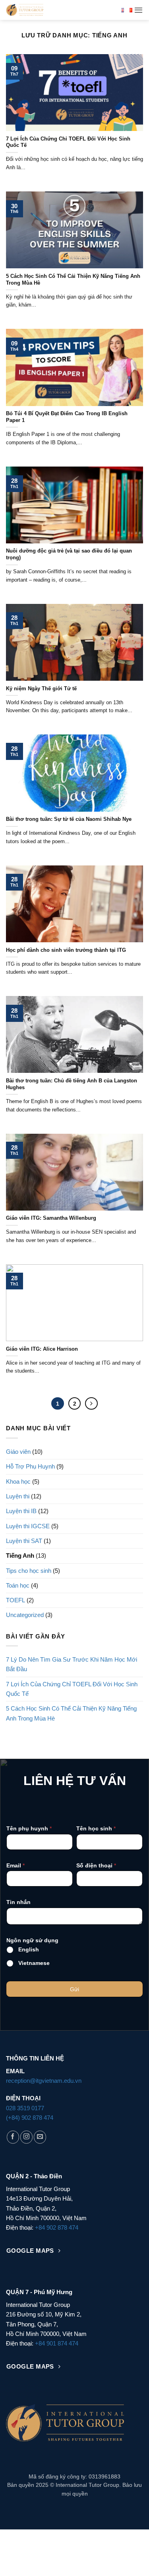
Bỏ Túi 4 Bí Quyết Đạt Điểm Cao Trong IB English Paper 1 (67, 417)
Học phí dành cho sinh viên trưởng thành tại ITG (66, 950)
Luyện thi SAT (24, 1541)
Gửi (74, 1989)
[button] (138, 10)
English (29, 1949)
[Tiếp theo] (91, 1404)
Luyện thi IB (21, 1511)
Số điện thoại (96, 1865)
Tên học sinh (96, 1828)
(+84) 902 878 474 (30, 2118)
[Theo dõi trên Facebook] (13, 2137)
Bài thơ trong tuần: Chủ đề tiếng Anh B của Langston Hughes (72, 1084)
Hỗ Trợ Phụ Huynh (30, 1466)
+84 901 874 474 (57, 2343)
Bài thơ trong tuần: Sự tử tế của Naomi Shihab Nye (69, 819)
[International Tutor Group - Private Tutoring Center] (61, 10)
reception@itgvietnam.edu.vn (44, 2081)
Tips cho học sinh (29, 1571)
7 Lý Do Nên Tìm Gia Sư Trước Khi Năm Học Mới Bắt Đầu (72, 1664)
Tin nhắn (18, 1902)
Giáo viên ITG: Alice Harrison (42, 1349)
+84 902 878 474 (57, 2227)
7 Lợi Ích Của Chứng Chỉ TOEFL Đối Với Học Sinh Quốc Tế (68, 142)
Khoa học (18, 1481)
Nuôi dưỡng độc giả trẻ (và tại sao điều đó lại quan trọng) (69, 554)
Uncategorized (25, 1615)
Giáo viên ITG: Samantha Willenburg (51, 1218)
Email (15, 1865)
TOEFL (15, 1600)
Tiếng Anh (20, 1556)
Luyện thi (18, 1496)
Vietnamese (34, 1963)
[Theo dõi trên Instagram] (26, 2137)
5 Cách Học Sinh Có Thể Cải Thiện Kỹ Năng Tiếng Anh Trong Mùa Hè (73, 279)
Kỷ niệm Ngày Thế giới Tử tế (41, 688)
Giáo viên (18, 1452)
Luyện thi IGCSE (28, 1526)
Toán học (18, 1585)
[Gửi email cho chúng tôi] (40, 2137)
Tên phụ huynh (29, 1828)
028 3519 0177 (25, 2108)
